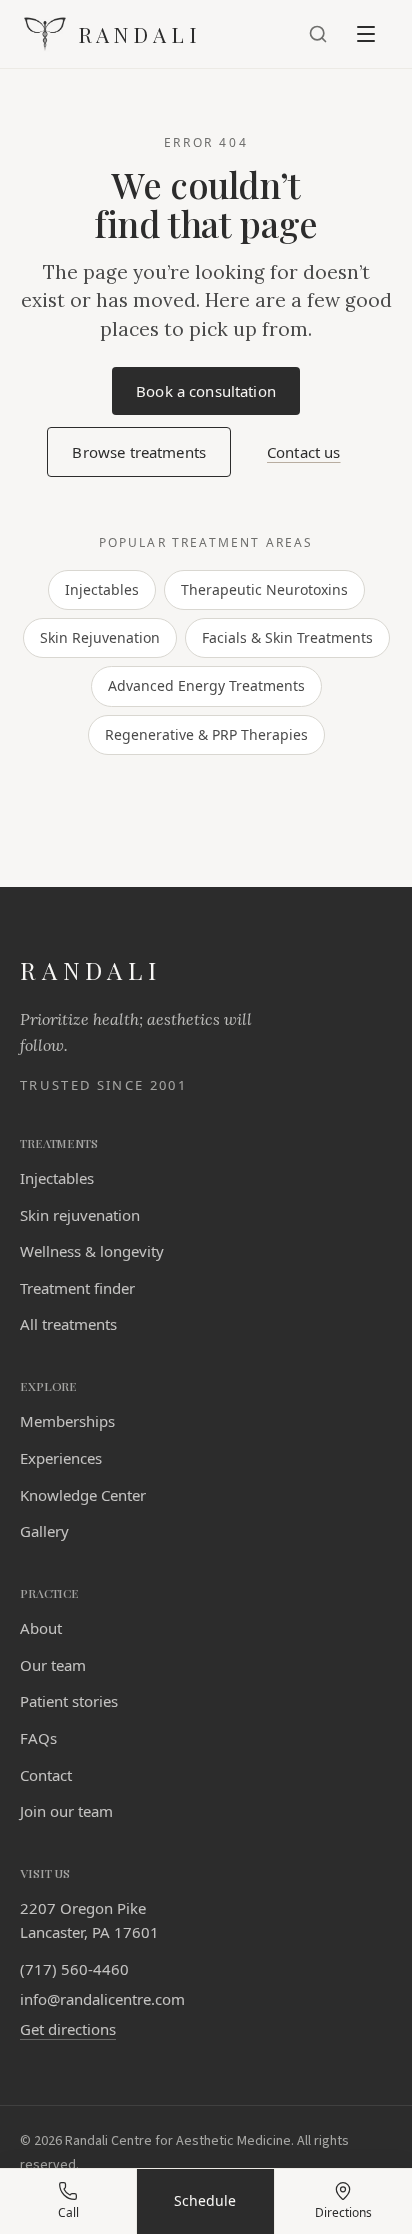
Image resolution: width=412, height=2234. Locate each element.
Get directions (68, 2029)
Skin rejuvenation (80, 1215)
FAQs (38, 1738)
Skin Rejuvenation (100, 637)
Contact (46, 1775)
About (41, 1628)
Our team (53, 1665)
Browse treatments (139, 452)
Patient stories (69, 1701)
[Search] (318, 34)
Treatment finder (77, 1288)
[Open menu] (366, 34)
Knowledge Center (83, 1495)
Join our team (66, 1811)
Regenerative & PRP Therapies (206, 734)
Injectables (102, 589)
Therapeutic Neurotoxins (264, 589)
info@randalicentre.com (102, 1999)
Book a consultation (218, 397)
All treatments (68, 1324)
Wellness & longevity (92, 1251)
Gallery (44, 1531)
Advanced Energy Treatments (206, 685)
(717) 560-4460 (74, 1969)
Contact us (304, 452)
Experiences (61, 1458)
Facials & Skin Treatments (287, 637)
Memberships (67, 1421)
